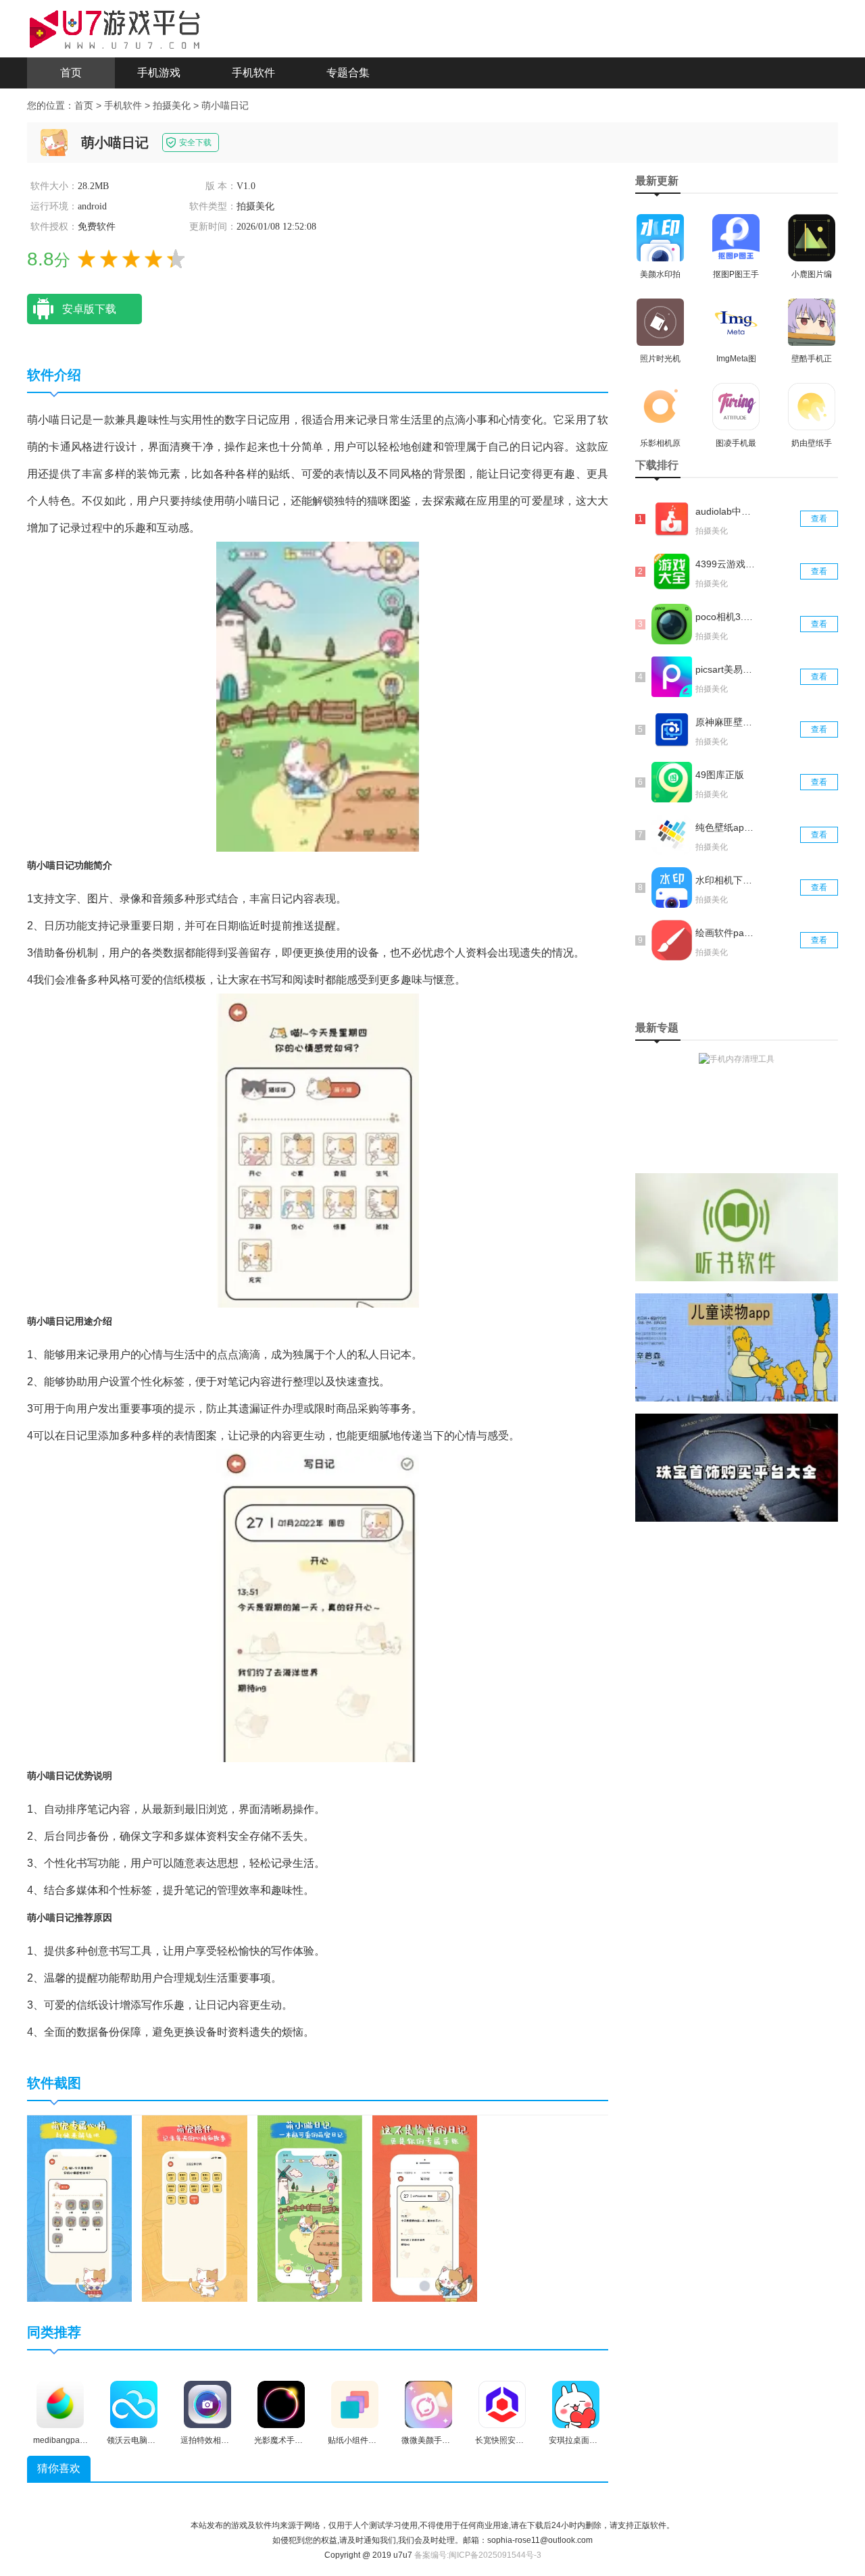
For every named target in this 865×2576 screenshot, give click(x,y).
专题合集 (348, 73)
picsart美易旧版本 (725, 669)
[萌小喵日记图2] (194, 2208)
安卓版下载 (89, 309)
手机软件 (253, 73)
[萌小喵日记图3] (310, 2208)
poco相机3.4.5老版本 (725, 617)
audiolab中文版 (725, 511)
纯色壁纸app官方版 (725, 827)
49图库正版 (720, 775)
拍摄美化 (172, 105)
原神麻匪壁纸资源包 (725, 722)
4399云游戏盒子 (725, 564)
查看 (819, 519)
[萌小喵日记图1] (79, 2208)
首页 (71, 73)
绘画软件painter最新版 (725, 933)
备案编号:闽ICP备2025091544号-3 (478, 2555)
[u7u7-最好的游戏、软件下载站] (115, 28)
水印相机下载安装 (725, 880)
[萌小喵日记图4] (425, 2208)
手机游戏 (159, 73)
